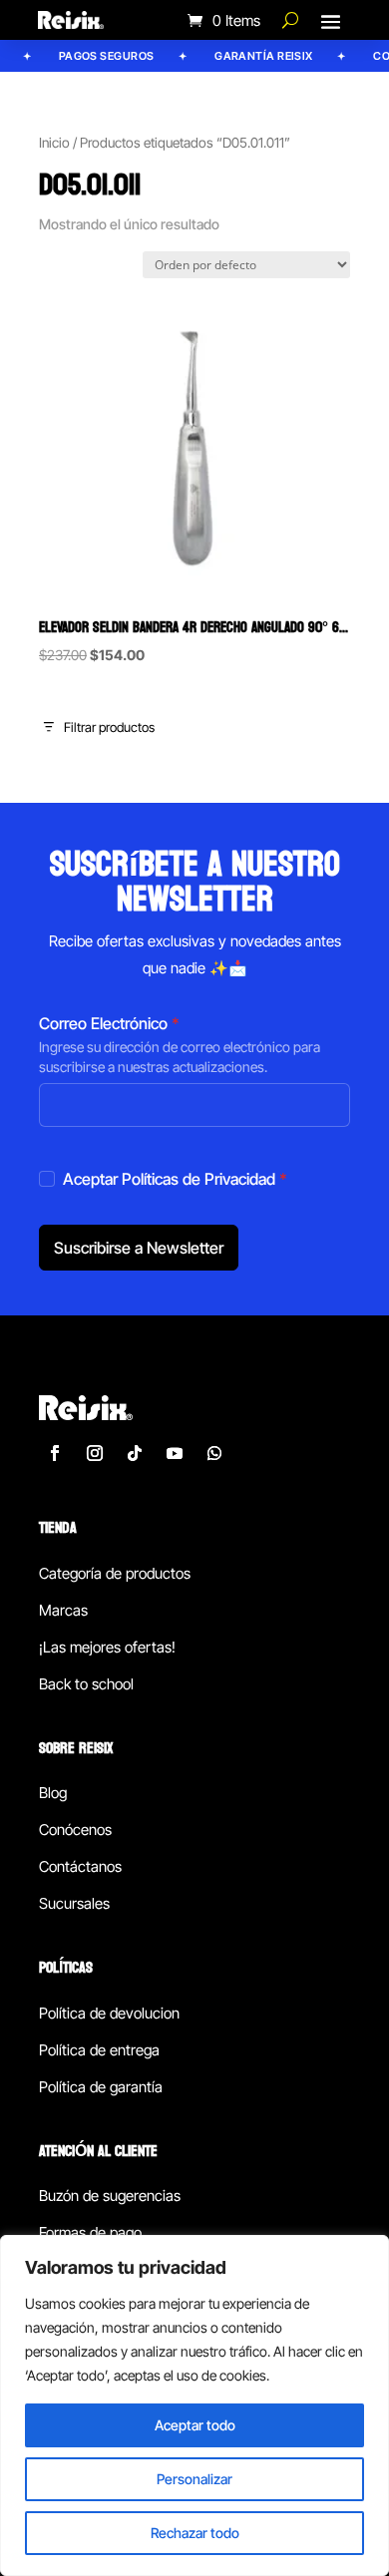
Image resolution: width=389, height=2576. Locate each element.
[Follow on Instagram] (95, 1453)
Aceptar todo (195, 2425)
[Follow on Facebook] (55, 1453)
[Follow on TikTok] (135, 1453)
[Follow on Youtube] (175, 1453)
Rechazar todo (195, 2533)
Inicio (54, 143)
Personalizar (194, 2479)
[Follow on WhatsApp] (214, 1453)
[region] (194, 2405)
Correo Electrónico (109, 1023)
